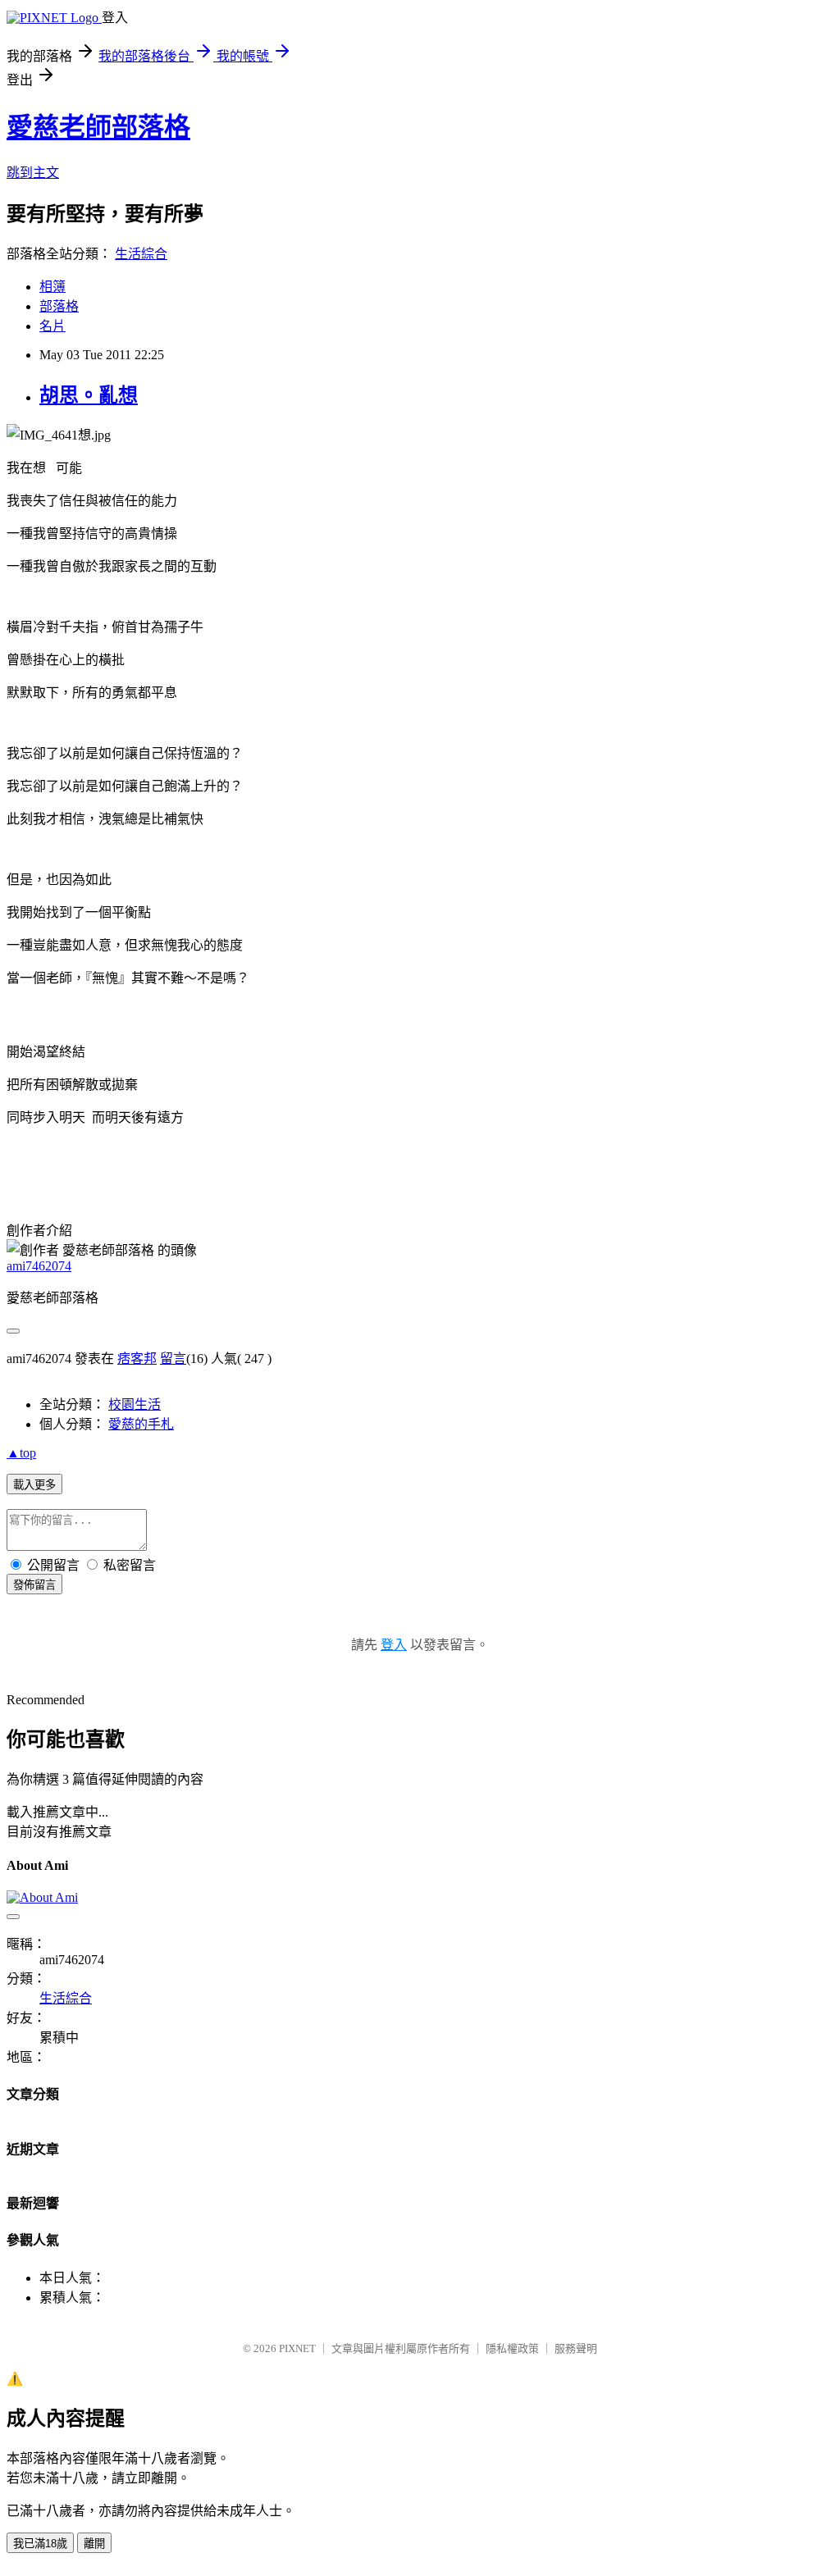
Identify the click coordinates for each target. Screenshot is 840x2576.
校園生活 (135, 1404)
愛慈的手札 (141, 1424)
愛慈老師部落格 (98, 127)
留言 (173, 1359)
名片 (52, 326)
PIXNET (297, 2348)
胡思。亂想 (89, 395)
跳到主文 (33, 173)
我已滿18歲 (40, 2544)
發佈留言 (34, 1585)
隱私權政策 (512, 2348)
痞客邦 (137, 1359)
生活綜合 (141, 254)
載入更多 (34, 1485)
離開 (94, 2544)
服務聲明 (576, 2348)
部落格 (59, 306)
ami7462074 (39, 1266)
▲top (21, 1453)
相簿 (52, 287)
